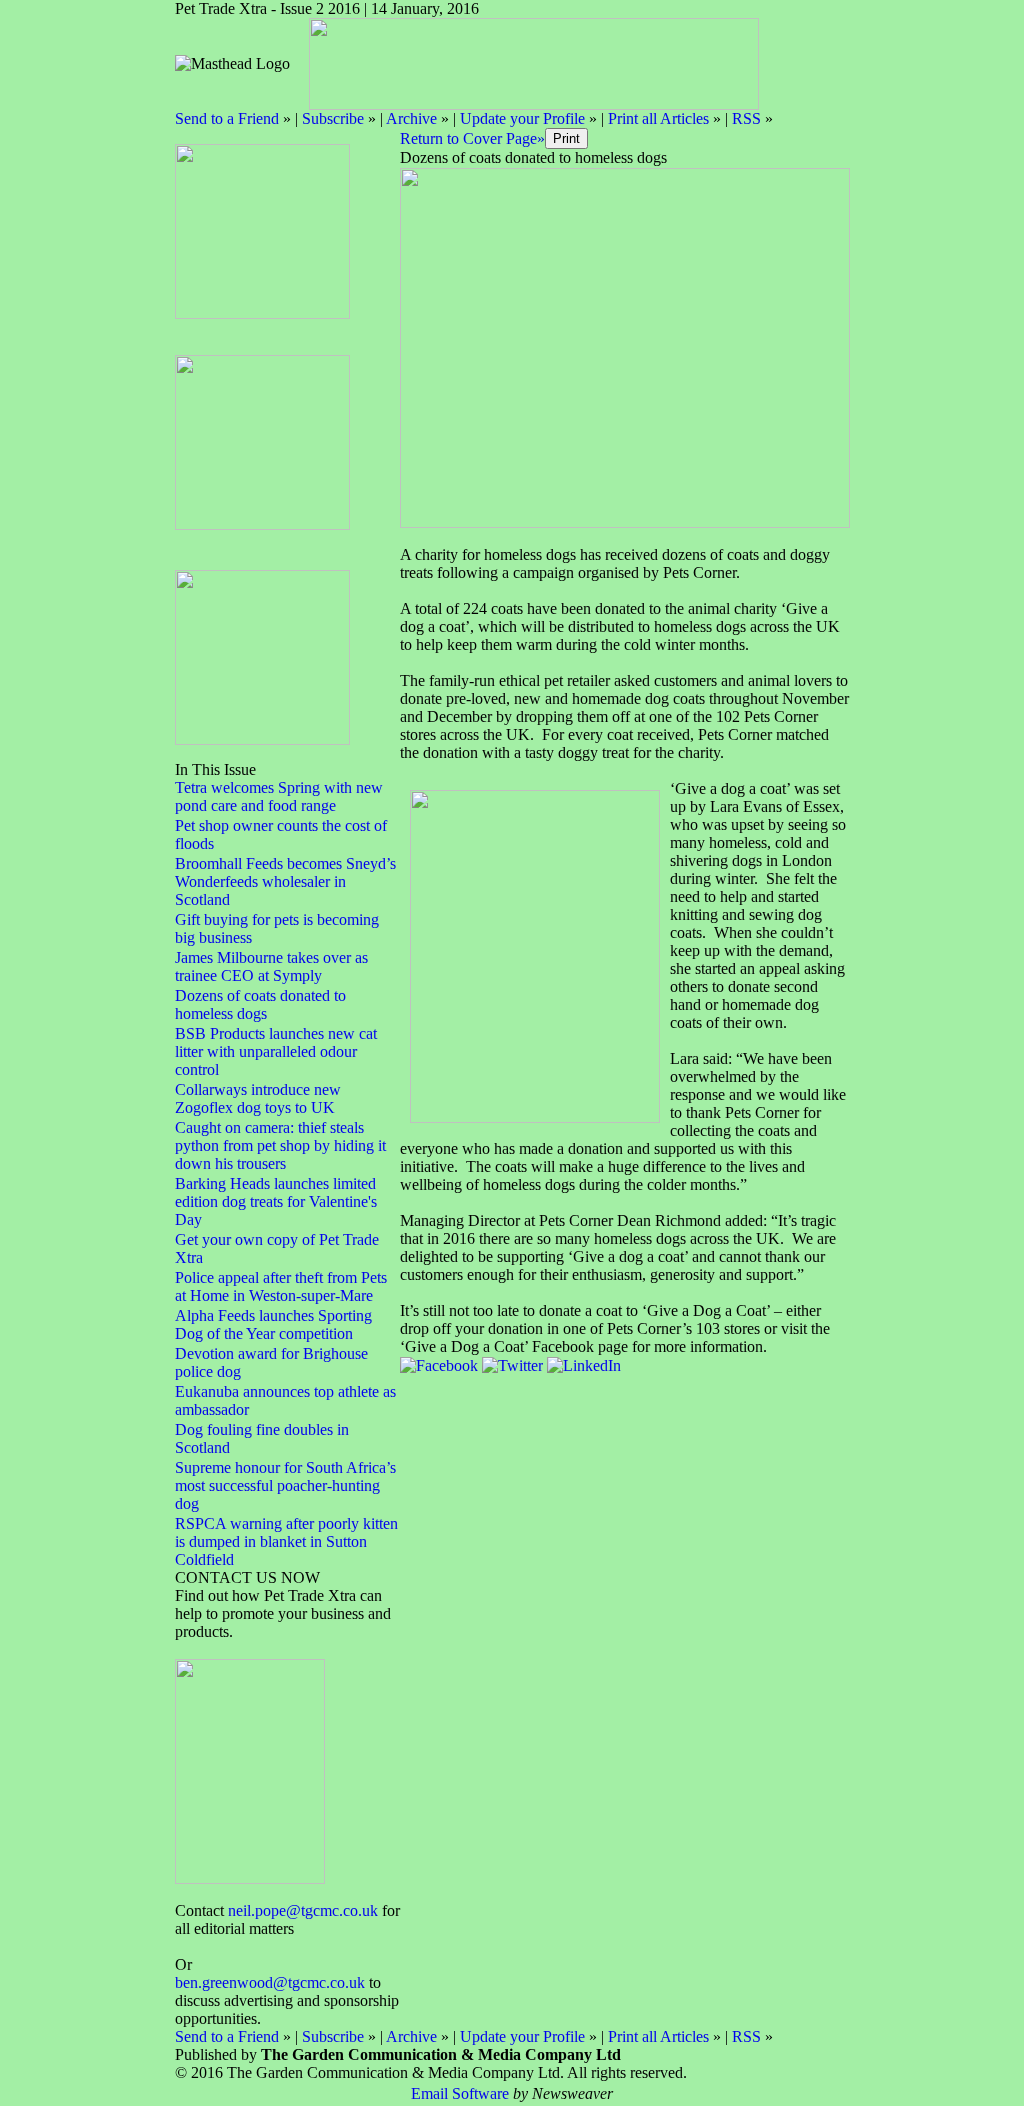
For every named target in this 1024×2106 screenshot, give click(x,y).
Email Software (460, 2093)
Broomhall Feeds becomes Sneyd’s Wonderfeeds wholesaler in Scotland (285, 881)
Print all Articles (658, 118)
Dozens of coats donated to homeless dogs (260, 1004)
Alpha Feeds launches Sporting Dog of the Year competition (273, 1324)
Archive (411, 118)
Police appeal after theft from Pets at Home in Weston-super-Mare (281, 1286)
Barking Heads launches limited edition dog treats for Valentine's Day (276, 1201)
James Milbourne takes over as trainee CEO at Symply (271, 966)
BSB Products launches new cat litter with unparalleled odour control (276, 1051)
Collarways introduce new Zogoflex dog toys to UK (258, 1098)
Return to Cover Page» (472, 138)
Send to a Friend (227, 118)
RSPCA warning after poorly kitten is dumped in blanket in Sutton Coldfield (286, 1541)
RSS (746, 118)
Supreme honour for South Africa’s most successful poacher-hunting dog (285, 1485)
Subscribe (333, 118)
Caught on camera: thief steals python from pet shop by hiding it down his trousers (280, 1145)
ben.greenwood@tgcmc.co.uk (270, 1982)
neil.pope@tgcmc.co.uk (303, 1910)
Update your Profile (522, 118)
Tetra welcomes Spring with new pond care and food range (279, 796)
